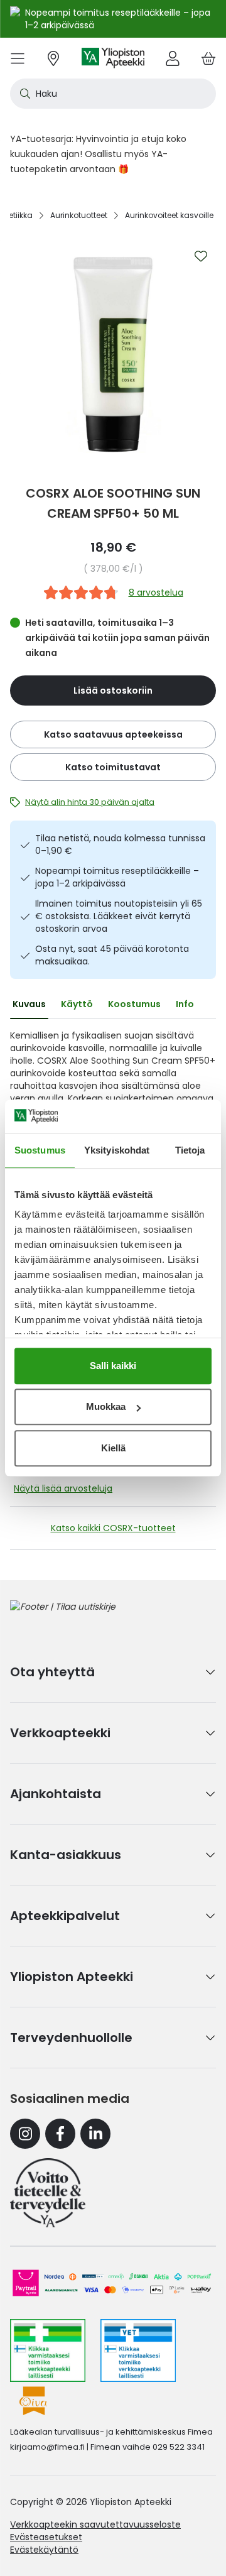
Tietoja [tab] (190, 1150)
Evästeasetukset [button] (46, 2537)
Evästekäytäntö (44, 2550)
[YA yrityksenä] (48, 2193)
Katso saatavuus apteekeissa (113, 734)
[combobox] (113, 94)
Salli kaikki (113, 1366)
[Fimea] (48, 2350)
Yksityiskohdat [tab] (117, 1150)
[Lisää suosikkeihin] (201, 256)
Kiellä (113, 1448)
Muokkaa (106, 1406)
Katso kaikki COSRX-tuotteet (113, 1528)
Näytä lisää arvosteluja (63, 1488)
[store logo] (113, 58)
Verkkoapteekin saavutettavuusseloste (95, 2524)
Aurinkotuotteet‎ (79, 215)
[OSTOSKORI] (208, 58)
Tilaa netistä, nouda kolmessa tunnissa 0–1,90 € (120, 844)
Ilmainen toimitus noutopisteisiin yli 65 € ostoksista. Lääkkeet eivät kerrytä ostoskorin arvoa (119, 916)
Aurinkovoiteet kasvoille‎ (169, 215)
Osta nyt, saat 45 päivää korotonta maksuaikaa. (112, 955)
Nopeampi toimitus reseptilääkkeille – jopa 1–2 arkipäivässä (117, 877)
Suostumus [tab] (40, 1150)
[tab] (29, 1004)
